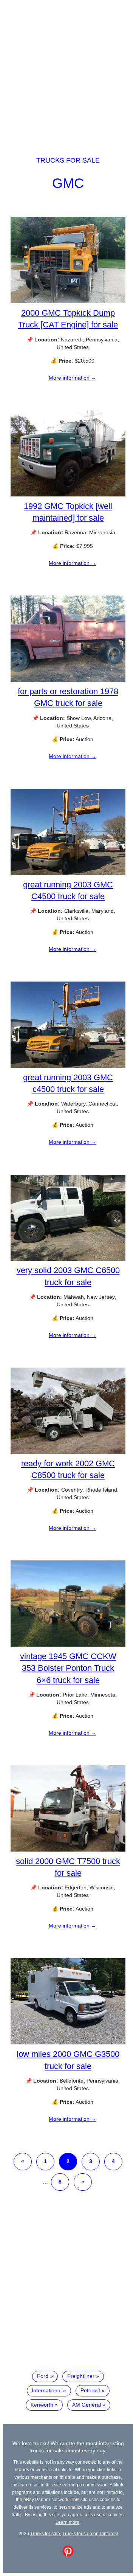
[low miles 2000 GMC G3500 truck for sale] (68, 2042)
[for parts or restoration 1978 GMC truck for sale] (68, 680)
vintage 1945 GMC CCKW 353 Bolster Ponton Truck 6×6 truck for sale (68, 1668)
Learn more (67, 2522)
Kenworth (42, 2405)
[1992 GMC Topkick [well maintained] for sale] (68, 495)
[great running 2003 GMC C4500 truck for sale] (68, 873)
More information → (73, 378)
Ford (43, 2376)
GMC (68, 183)
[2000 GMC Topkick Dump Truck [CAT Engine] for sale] (68, 301)
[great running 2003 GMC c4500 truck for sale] (68, 1066)
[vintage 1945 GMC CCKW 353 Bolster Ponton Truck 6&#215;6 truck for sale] (68, 1645)
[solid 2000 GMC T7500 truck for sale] (68, 1850)
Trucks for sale (68, 160)
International (47, 2390)
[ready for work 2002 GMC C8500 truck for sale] (68, 1452)
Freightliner (81, 2376)
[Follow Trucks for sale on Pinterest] (68, 2555)
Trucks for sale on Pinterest (90, 2533)
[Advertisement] (68, 71)
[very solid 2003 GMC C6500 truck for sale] (68, 1259)
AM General (87, 2405)
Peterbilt (90, 2390)
